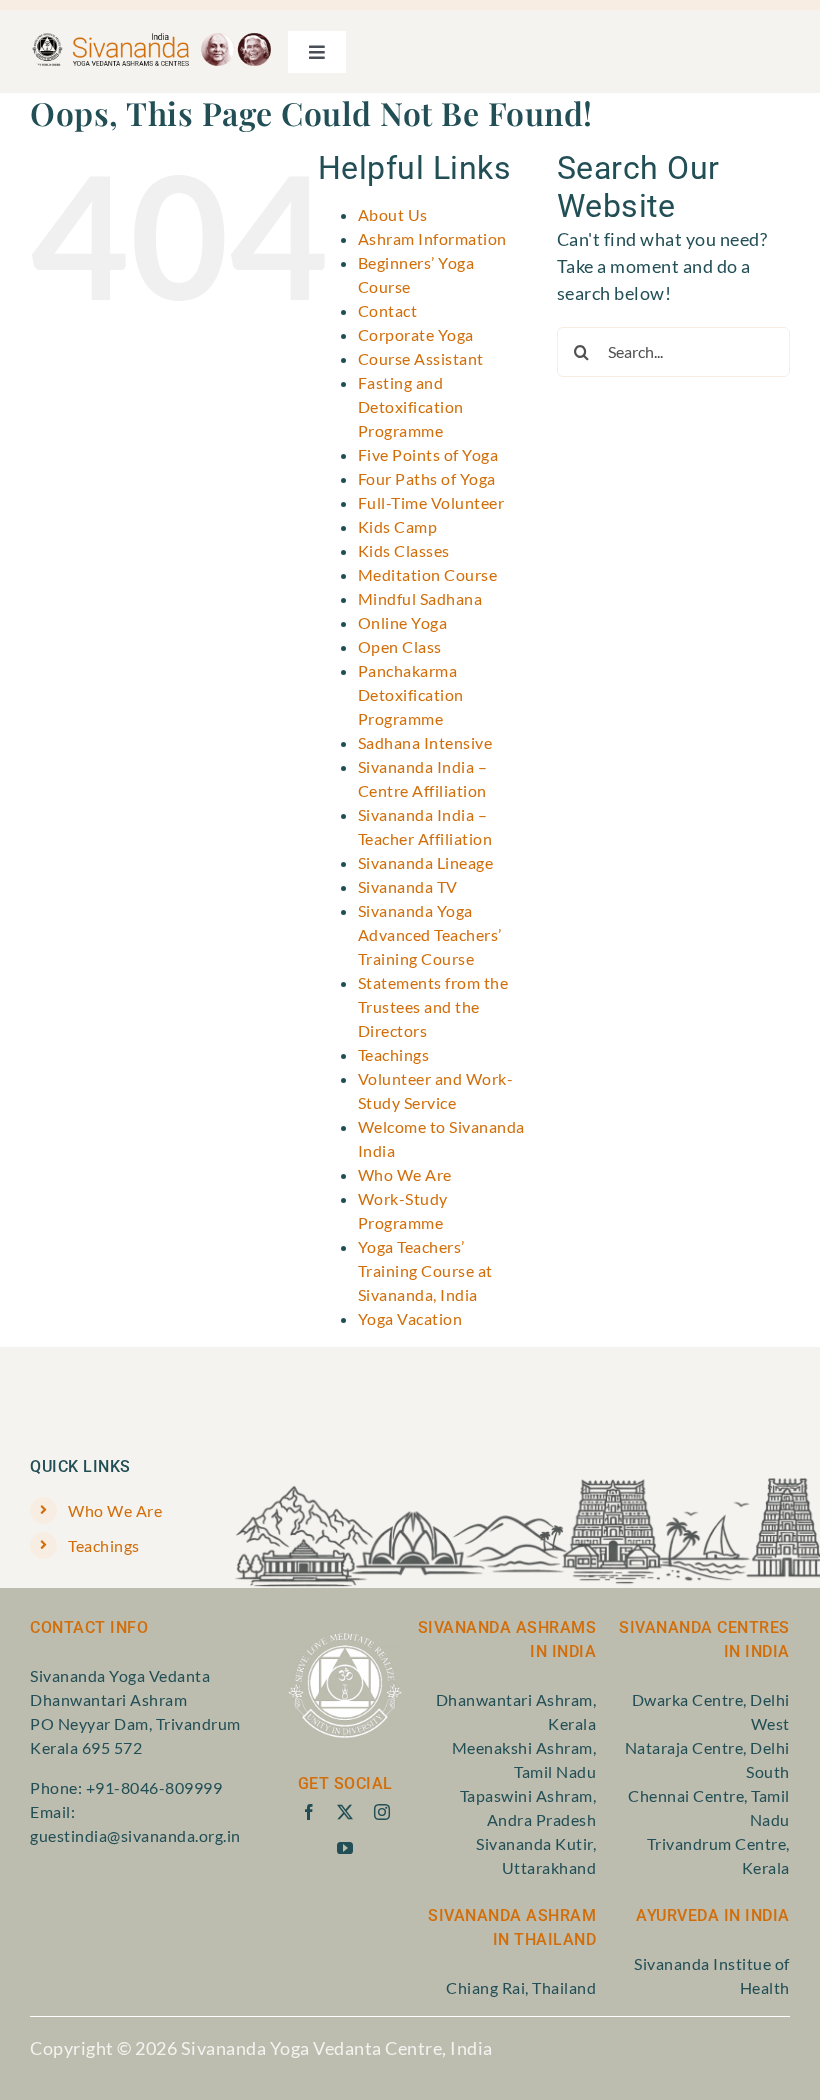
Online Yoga (403, 622)
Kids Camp (398, 526)
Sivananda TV (408, 886)
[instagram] (382, 1812)
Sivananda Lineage (426, 862)
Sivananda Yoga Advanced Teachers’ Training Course (430, 934)
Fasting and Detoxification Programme (411, 406)
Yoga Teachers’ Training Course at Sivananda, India (425, 1270)
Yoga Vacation (410, 1318)
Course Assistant (421, 358)
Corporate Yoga (416, 334)
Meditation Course (428, 574)
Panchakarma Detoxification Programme (411, 694)
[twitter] (345, 1812)
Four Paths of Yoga (427, 478)
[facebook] (309, 1812)
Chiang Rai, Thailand (521, 1987)
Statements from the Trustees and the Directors (433, 1006)
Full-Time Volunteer (431, 502)
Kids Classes (404, 550)
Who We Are (405, 1174)
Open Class (400, 646)
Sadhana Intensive (425, 742)
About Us (393, 214)
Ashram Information (432, 238)
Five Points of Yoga (428, 454)
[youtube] (345, 1848)
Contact (388, 310)
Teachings (394, 1054)
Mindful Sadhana (420, 598)
